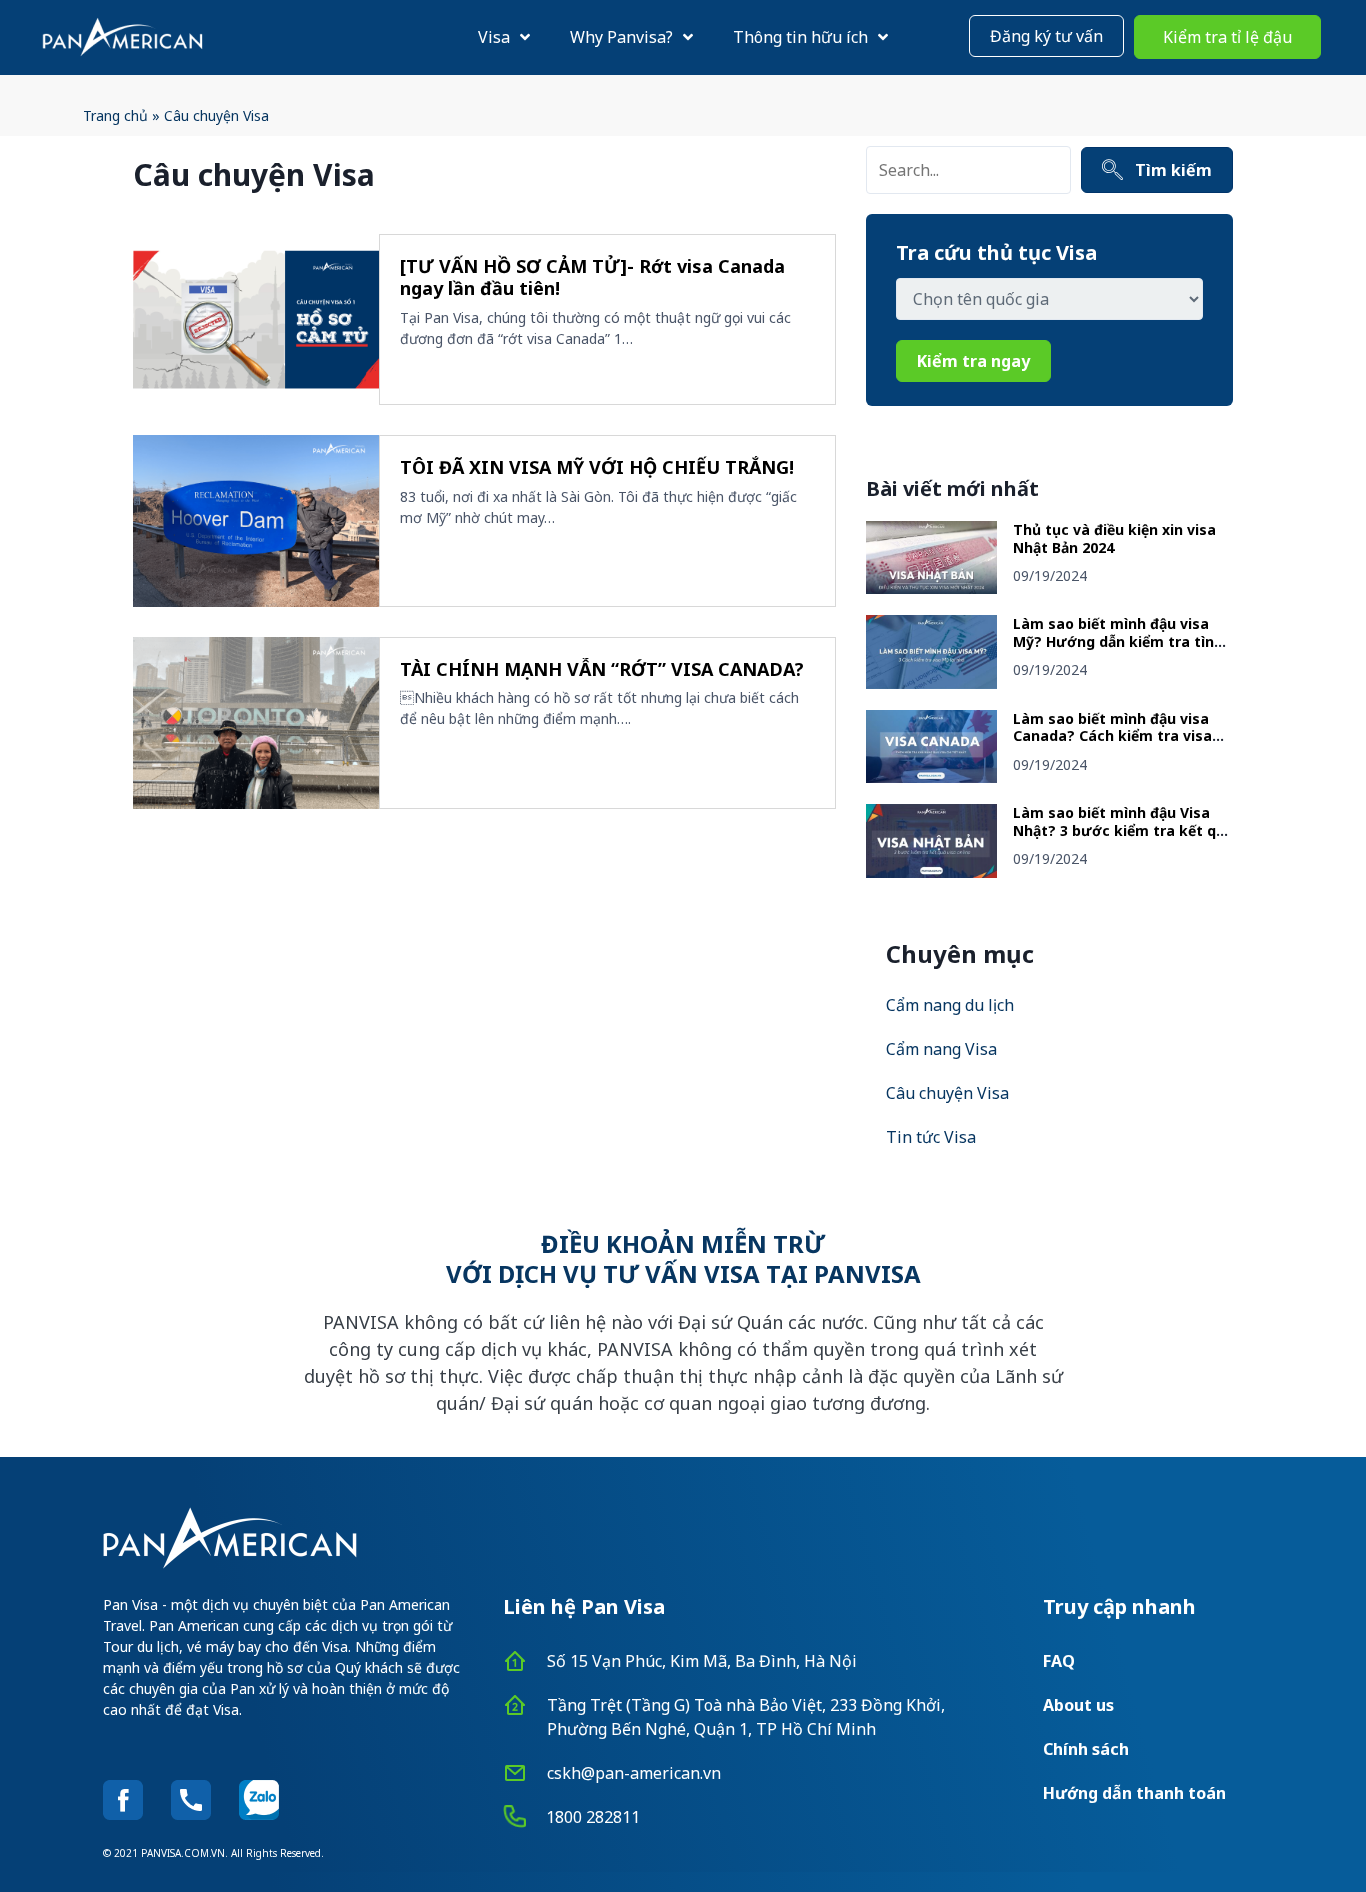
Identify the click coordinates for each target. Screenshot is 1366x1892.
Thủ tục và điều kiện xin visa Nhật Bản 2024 (1114, 538)
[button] (1046, 36)
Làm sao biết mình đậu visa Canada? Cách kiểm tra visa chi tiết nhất (1112, 736)
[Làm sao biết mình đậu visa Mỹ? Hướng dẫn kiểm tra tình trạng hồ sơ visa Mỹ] (931, 683)
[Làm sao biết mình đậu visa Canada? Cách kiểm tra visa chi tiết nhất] (931, 777)
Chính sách (1086, 1749)
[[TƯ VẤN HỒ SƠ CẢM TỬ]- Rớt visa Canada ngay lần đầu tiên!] (256, 320)
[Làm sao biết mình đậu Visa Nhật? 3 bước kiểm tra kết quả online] (931, 872)
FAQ (1059, 1661)
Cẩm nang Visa (941, 1049)
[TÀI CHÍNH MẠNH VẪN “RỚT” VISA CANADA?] (256, 723)
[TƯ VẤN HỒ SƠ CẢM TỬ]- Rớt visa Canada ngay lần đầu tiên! (592, 277)
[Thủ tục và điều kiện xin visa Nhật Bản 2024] (931, 588)
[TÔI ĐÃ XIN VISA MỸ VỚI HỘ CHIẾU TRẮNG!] (256, 521)
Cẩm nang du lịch (950, 1005)
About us (1078, 1705)
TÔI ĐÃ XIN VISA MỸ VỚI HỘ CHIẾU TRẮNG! (597, 467)
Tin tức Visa (931, 1137)
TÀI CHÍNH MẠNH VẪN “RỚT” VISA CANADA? (602, 669)
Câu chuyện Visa (947, 1093)
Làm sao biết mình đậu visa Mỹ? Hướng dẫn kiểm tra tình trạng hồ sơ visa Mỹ (1118, 641)
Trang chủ (115, 115)
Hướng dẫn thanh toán (1134, 1793)
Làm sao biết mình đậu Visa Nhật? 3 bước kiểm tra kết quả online (1123, 830)
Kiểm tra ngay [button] (973, 361)
